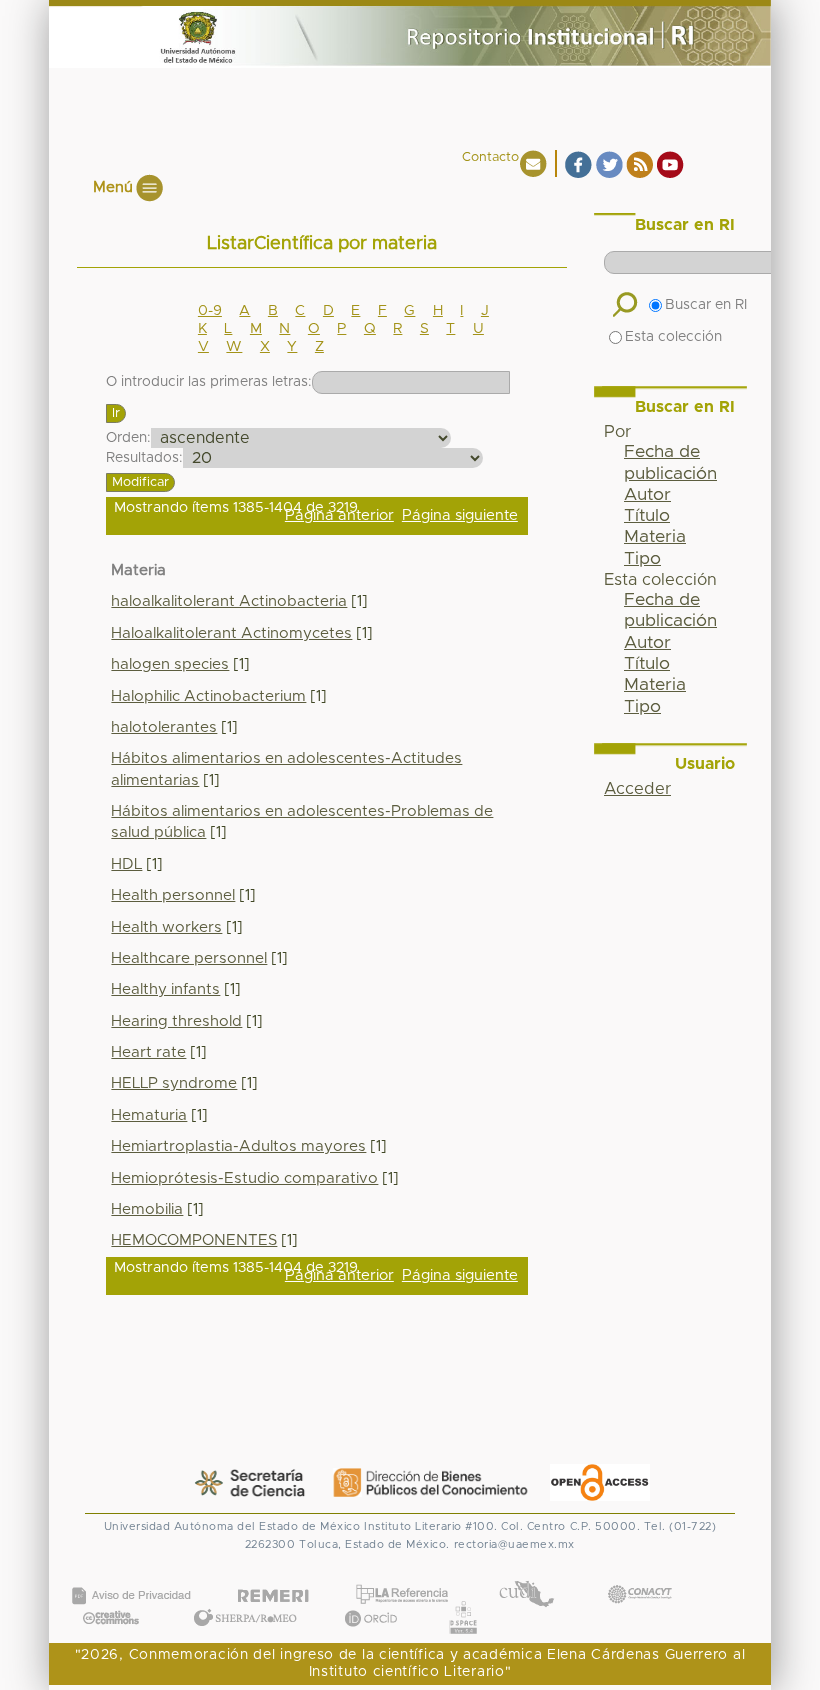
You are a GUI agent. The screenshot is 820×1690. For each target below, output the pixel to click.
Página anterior (339, 515)
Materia (655, 537)
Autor (647, 495)
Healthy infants (165, 989)
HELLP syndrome (174, 1083)
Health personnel (173, 895)
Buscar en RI (706, 305)
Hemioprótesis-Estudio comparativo (244, 1178)
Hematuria (149, 1115)
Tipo (642, 559)
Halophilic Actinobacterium (208, 696)
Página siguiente (460, 515)
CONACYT (639, 1574)
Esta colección (673, 337)
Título (647, 516)
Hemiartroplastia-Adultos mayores (238, 1146)
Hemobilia (147, 1209)
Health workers (166, 927)
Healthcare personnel (189, 958)
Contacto (490, 157)
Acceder (637, 789)
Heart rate (148, 1052)
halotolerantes (164, 727)
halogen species (170, 664)
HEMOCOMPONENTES (194, 1240)
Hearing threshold (176, 1021)
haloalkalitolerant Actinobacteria (229, 601)
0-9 (210, 311)
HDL (126, 864)
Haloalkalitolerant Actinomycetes (231, 633)
